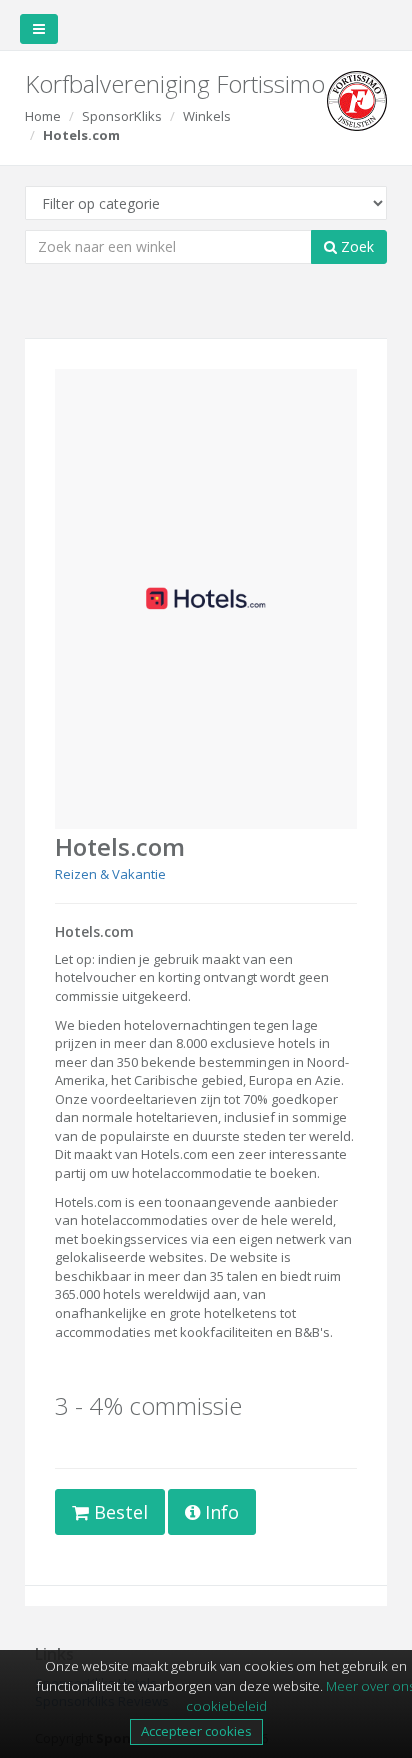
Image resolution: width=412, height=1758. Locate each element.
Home (43, 116)
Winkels (207, 116)
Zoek (355, 246)
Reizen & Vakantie (110, 874)
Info (219, 1512)
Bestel (118, 1512)
